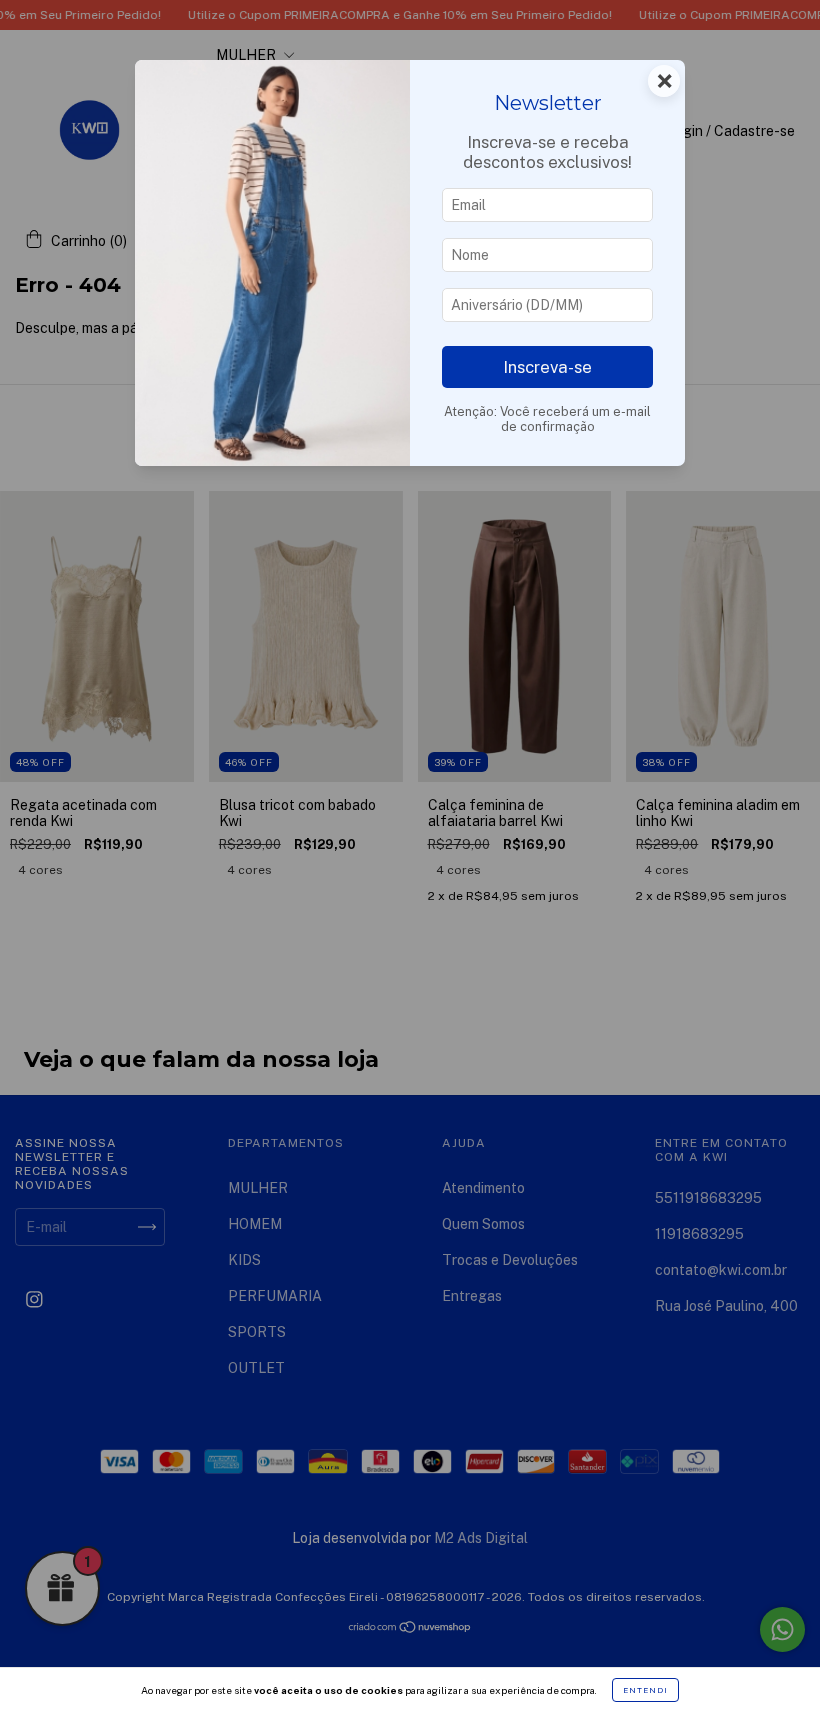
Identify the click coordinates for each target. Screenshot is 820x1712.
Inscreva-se (547, 367)
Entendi (645, 1690)
